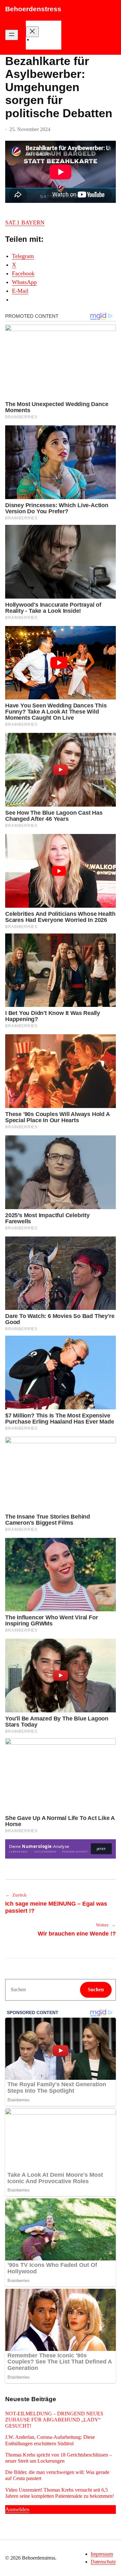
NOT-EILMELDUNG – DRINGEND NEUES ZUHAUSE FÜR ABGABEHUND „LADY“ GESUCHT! (54, 2420)
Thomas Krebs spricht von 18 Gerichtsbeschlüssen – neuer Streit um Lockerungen (59, 2458)
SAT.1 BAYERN (25, 223)
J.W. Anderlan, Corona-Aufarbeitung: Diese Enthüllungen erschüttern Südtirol (50, 2440)
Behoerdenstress (33, 9)
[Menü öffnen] (12, 35)
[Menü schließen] (32, 32)
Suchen (96, 1989)
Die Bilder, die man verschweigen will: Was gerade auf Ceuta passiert (57, 2475)
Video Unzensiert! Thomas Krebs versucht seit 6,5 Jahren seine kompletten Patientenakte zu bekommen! (60, 2493)
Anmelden (17, 2509)
